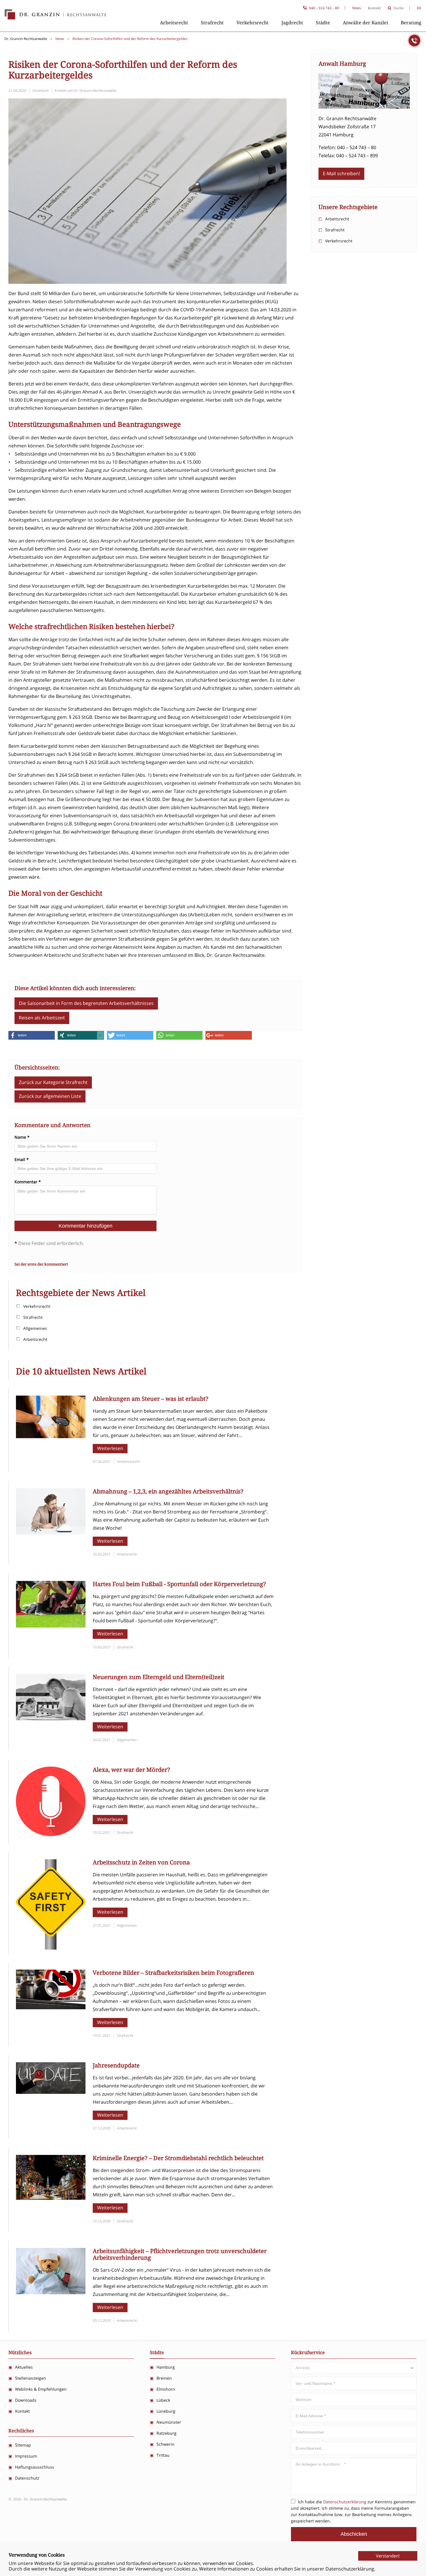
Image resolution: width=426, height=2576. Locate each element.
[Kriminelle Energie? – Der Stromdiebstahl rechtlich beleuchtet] (51, 2198)
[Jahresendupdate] (51, 2092)
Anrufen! (414, 41)
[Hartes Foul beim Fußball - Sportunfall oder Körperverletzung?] (51, 1626)
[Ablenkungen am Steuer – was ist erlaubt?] (51, 1436)
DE (419, 8)
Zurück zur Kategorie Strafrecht (53, 1082)
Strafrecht (212, 23)
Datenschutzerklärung (345, 2502)
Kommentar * (28, 1182)
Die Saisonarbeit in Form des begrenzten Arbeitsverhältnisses (86, 1003)
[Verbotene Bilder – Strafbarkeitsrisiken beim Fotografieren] (51, 2008)
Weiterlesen (110, 1448)
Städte (323, 23)
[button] (32, 1035)
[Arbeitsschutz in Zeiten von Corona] (51, 1948)
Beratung (411, 23)
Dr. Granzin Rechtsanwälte (55, 14)
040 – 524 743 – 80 (324, 8)
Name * (22, 1137)
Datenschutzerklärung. (350, 2569)
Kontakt (374, 8)
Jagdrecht (292, 23)
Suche (399, 8)
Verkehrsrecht (253, 23)
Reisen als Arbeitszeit (42, 1018)
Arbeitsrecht (174, 23)
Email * (22, 1160)
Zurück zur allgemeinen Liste (50, 1096)
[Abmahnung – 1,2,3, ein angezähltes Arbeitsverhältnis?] (51, 1533)
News (356, 8)
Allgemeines (35, 1328)
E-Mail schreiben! (341, 173)
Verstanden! (388, 2556)
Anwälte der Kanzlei (365, 23)
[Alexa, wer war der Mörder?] (51, 1834)
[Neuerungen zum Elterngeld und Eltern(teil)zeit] (51, 1718)
